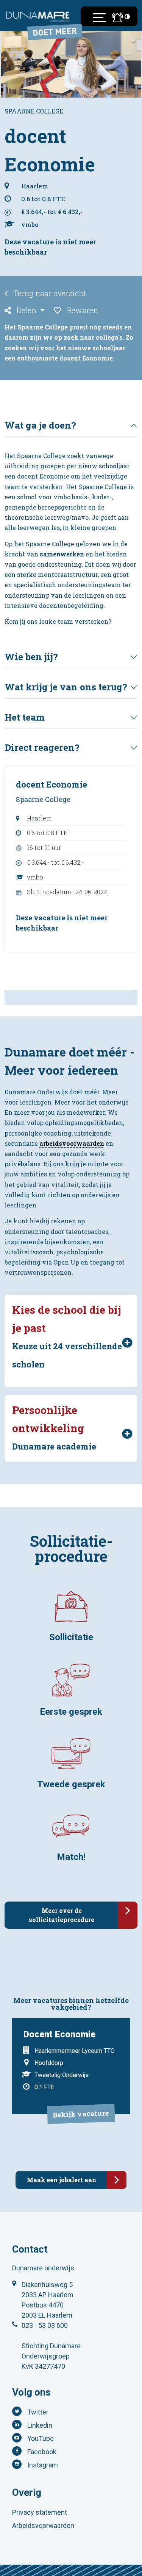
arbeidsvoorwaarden (72, 1143)
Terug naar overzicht (49, 293)
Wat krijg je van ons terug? (66, 687)
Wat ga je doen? (40, 425)
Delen (27, 310)
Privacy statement (40, 2512)
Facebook (42, 2452)
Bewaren (82, 310)
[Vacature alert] (115, 17)
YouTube (41, 2438)
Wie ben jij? (31, 657)
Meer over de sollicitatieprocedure (62, 1915)
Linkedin (40, 2425)
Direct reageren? (42, 747)
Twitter (38, 2412)
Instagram (43, 2465)
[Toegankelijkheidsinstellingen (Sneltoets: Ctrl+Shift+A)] (127, 16)
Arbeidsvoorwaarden (43, 2526)
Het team (25, 717)
